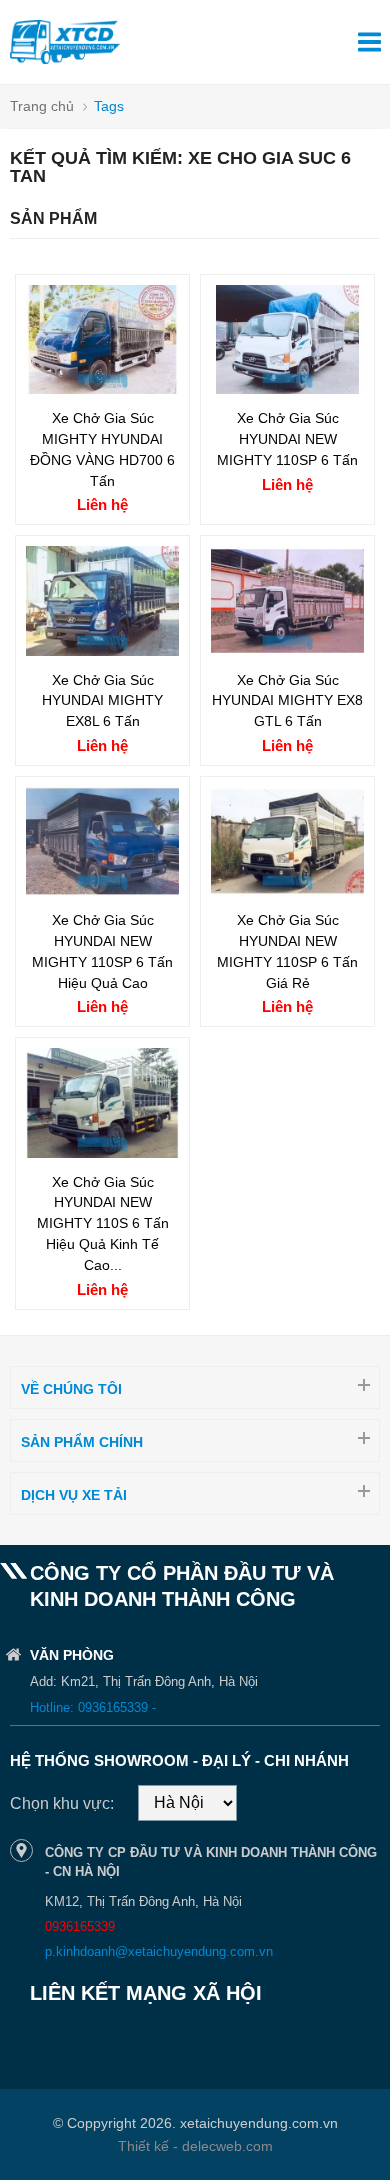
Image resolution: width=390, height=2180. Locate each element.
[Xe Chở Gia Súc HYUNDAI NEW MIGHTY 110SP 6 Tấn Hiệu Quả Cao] (102, 890)
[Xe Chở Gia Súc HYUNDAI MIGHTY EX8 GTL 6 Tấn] (287, 650)
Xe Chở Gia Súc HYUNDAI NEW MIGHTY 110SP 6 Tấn (287, 439)
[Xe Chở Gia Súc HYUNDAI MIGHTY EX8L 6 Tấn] (102, 650)
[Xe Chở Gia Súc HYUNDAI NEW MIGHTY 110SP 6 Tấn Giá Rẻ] (287, 890)
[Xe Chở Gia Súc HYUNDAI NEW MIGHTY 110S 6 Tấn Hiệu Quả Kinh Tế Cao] (102, 1152)
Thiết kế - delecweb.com (195, 2146)
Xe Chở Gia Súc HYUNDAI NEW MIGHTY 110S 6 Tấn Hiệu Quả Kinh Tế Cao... (103, 1223)
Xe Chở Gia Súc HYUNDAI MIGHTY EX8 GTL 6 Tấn (287, 701)
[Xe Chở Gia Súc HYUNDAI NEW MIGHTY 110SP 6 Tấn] (287, 388)
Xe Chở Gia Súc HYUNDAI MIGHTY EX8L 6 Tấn (102, 701)
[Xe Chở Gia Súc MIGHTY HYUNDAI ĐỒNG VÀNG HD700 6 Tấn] (102, 388)
